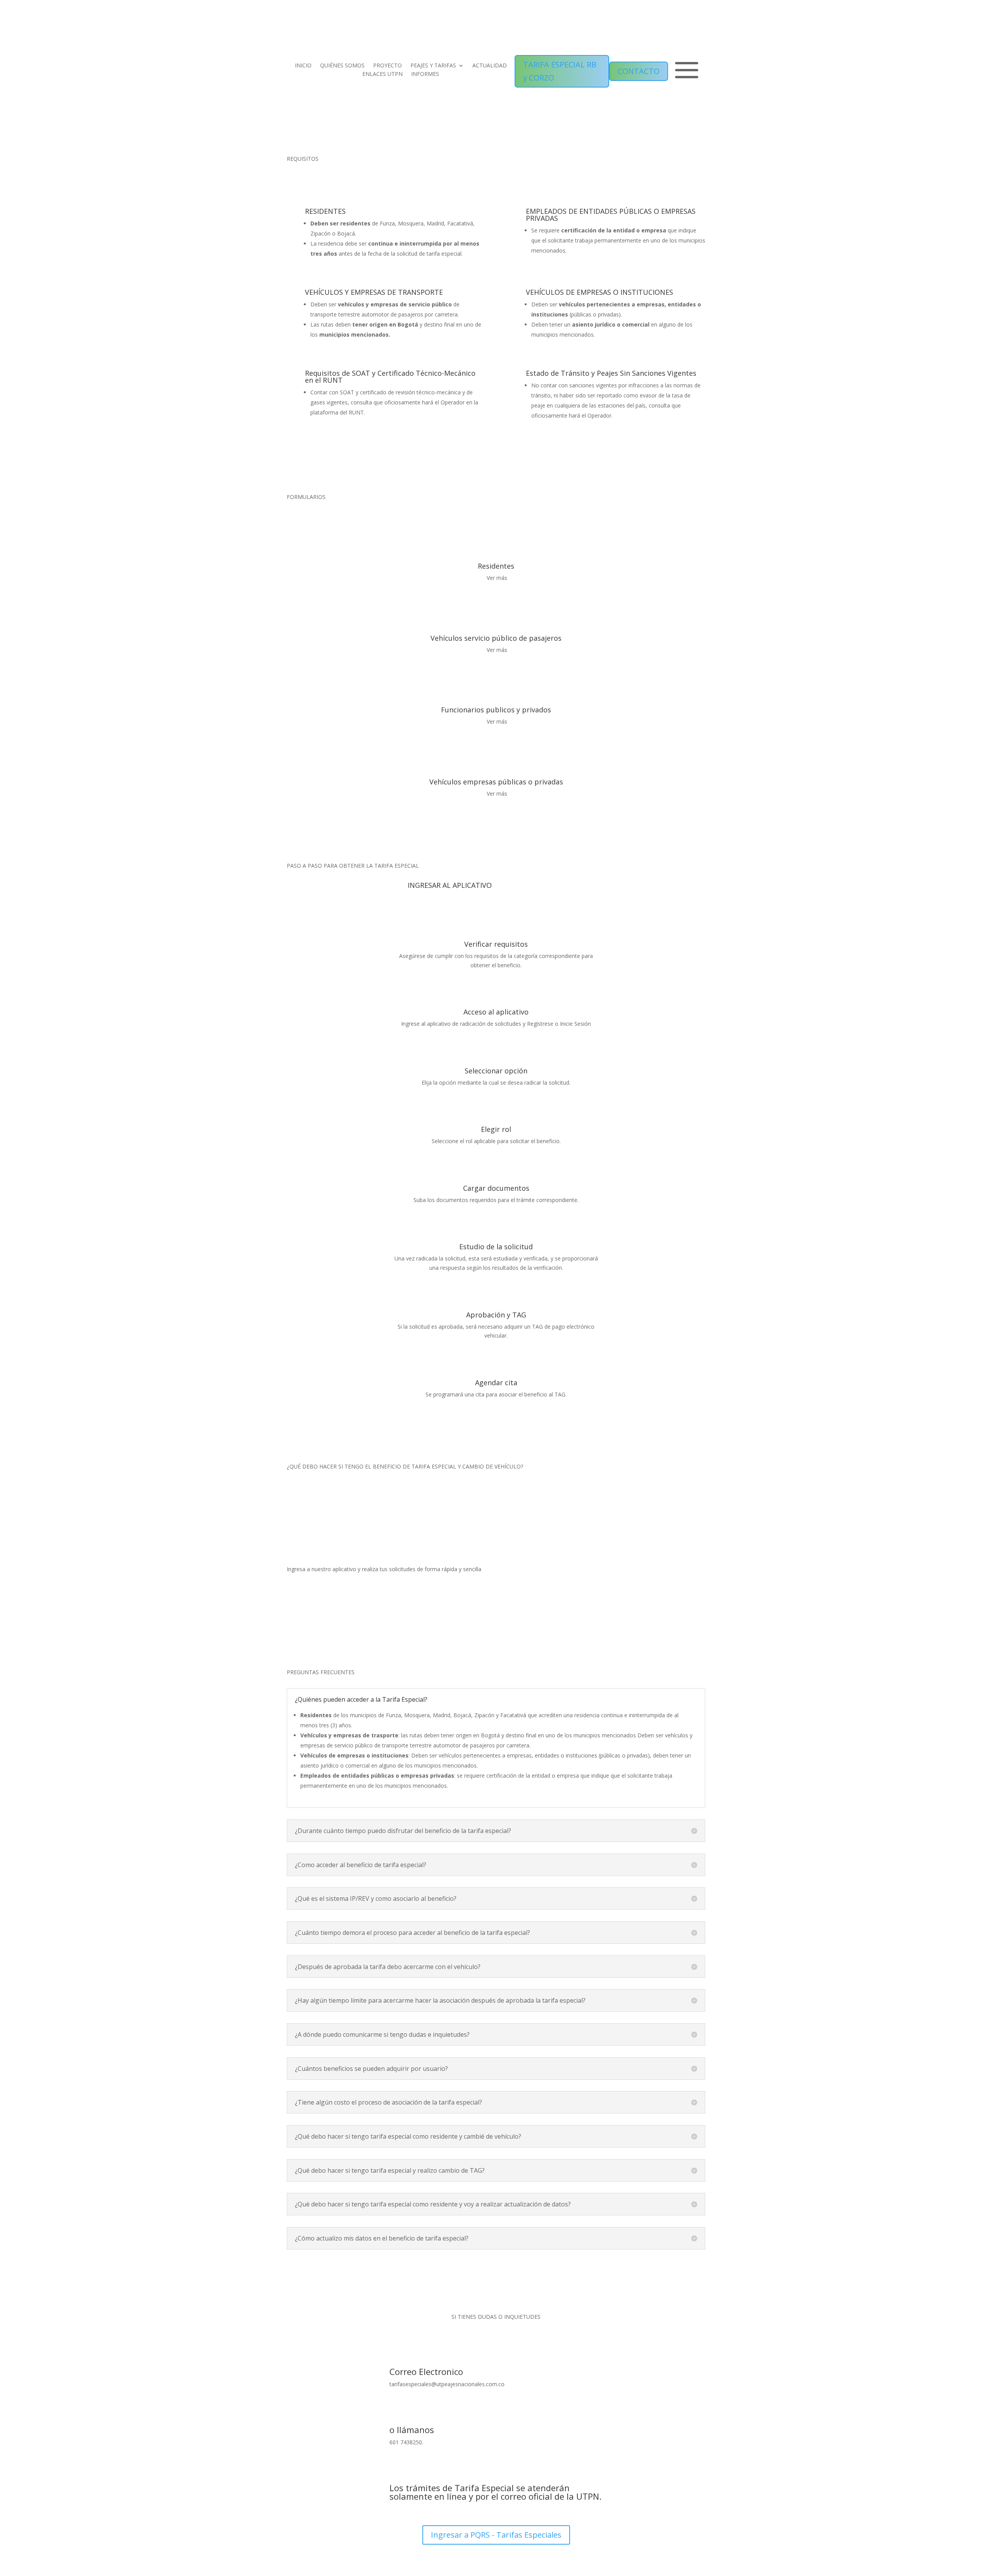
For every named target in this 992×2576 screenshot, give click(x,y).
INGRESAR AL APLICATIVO (450, 885)
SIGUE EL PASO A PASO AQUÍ (347, 1492)
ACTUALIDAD (490, 66)
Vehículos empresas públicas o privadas (496, 782)
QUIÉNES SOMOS (342, 66)
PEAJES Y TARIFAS (433, 66)
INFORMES (425, 74)
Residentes (496, 566)
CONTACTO (639, 71)
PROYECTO (387, 66)
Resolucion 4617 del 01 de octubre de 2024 (650, 170)
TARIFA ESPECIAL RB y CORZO (560, 71)
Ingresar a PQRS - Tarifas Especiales (496, 2535)
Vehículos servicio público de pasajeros (496, 638)
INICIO (303, 66)
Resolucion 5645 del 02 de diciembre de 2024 (503, 170)
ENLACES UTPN (382, 74)
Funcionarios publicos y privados (496, 710)
